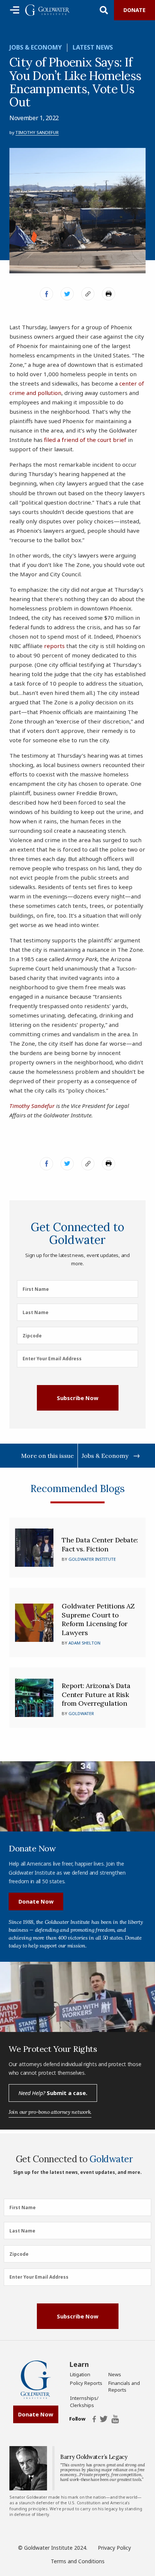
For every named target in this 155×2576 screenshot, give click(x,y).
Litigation (80, 2374)
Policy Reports (86, 2383)
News (115, 2374)
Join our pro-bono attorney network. (50, 2112)
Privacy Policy (114, 2548)
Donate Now (36, 1901)
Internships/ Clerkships (84, 2401)
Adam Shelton (84, 1643)
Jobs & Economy (36, 47)
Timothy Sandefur (37, 132)
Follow (77, 2419)
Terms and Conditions (78, 2561)
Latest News (93, 47)
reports (54, 646)
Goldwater (81, 1713)
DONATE (134, 10)
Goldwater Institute (92, 1559)
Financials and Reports (124, 2386)
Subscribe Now (77, 1398)
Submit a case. (53, 2093)
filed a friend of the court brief (85, 440)
